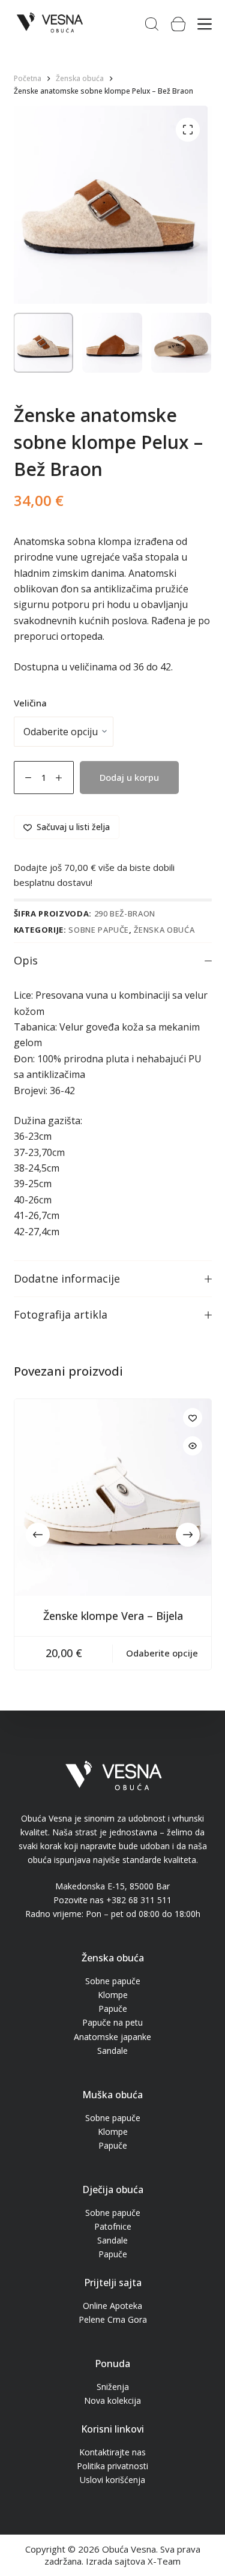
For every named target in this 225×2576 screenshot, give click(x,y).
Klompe (113, 1995)
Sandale (112, 2051)
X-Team (164, 2561)
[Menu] (205, 24)
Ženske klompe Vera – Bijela (112, 1616)
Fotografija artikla (61, 1314)
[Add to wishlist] (193, 1418)
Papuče (113, 2009)
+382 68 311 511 (139, 1900)
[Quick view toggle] (193, 1446)
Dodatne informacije (67, 1278)
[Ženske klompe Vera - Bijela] (113, 1497)
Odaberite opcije (162, 1653)
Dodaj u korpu (129, 777)
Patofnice (113, 2226)
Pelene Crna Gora (113, 2319)
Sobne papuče (99, 930)
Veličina (30, 703)
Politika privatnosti (112, 2466)
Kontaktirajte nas (112, 2452)
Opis (26, 960)
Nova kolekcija (112, 2400)
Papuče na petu (112, 2022)
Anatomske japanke (112, 2037)
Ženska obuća (164, 930)
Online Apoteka (112, 2306)
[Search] (152, 24)
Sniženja (113, 2387)
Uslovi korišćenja (112, 2480)
